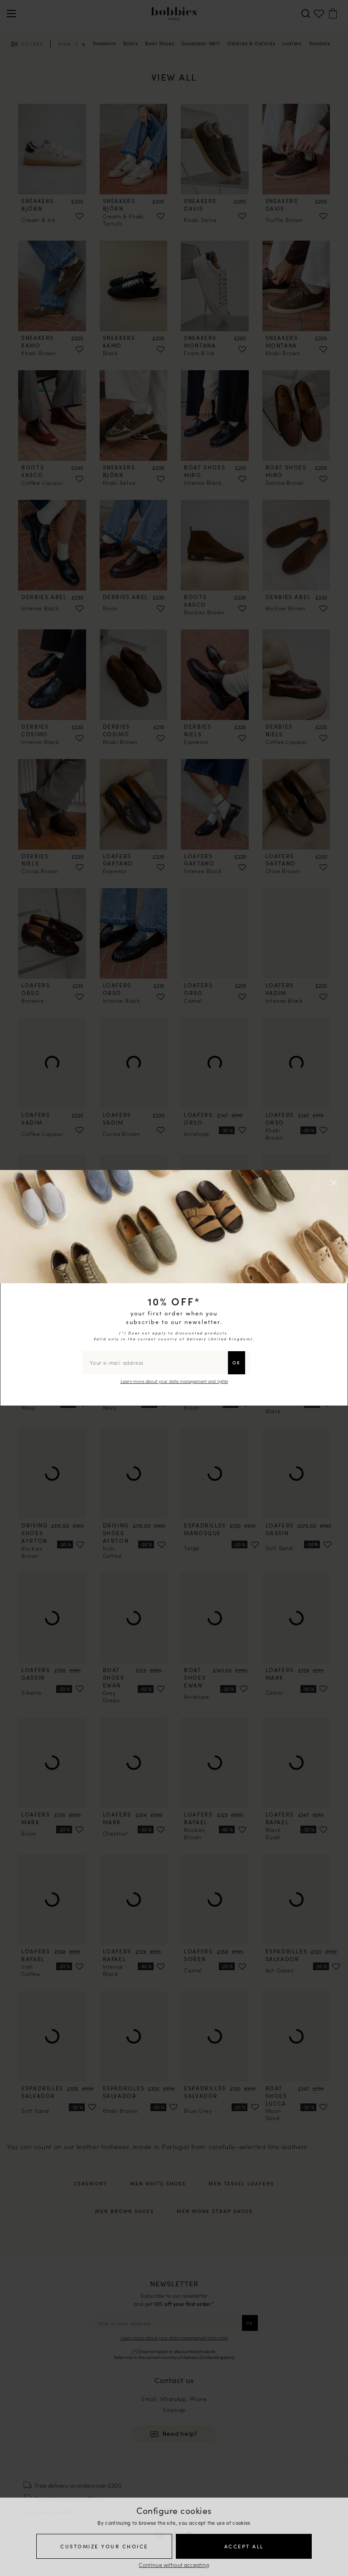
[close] (335, 1183)
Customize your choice (104, 2546)
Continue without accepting (174, 2564)
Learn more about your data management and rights (174, 1381)
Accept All (244, 2546)
